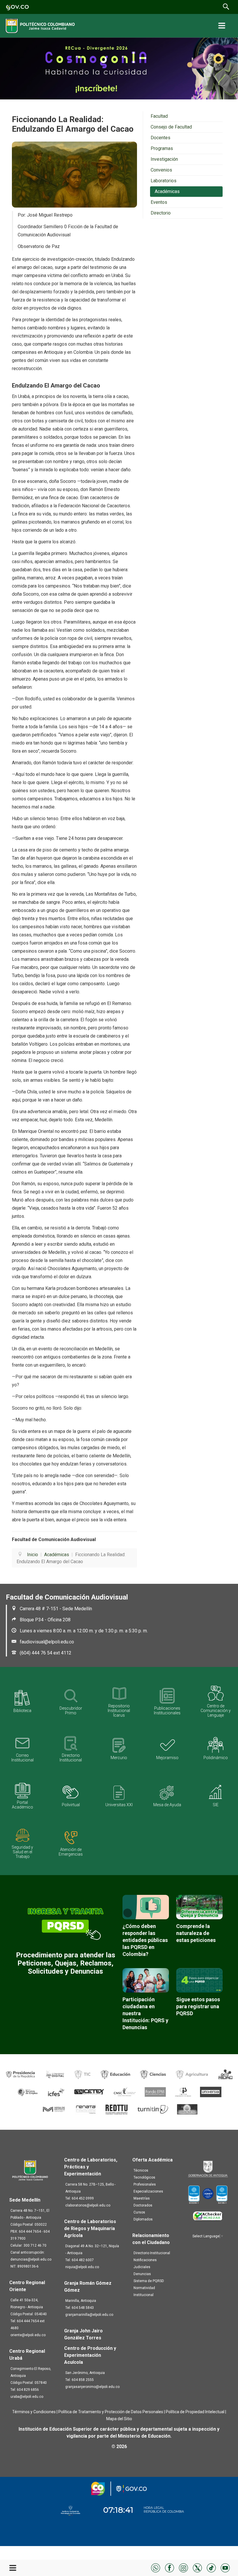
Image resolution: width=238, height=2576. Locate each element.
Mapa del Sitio (119, 2419)
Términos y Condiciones (34, 2412)
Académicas (167, 191)
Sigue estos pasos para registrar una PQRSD (198, 2006)
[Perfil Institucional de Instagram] (183, 2567)
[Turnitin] (153, 2109)
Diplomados (143, 2219)
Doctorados (143, 2205)
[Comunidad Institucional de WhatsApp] (156, 2567)
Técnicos (141, 2170)
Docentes (161, 138)
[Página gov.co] (17, 7)
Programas (162, 148)
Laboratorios (164, 181)
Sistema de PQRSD (149, 2281)
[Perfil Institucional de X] (197, 2567)
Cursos (139, 2212)
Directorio (161, 213)
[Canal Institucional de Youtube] (225, 2567)
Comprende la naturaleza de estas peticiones (196, 1933)
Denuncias (142, 2274)
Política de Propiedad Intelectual (195, 2412)
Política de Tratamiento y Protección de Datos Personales (111, 2412)
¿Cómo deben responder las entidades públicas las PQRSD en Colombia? (145, 1940)
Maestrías (142, 2198)
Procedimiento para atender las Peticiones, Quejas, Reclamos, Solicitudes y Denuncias (66, 1963)
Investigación (164, 159)
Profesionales (145, 2184)
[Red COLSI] (187, 2109)
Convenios (161, 170)
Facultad (159, 116)
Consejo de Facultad (171, 127)
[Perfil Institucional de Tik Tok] (211, 2567)
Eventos (159, 202)
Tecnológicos (144, 2177)
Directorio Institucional (152, 2253)
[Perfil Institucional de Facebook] (170, 2567)
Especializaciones (148, 2191)
